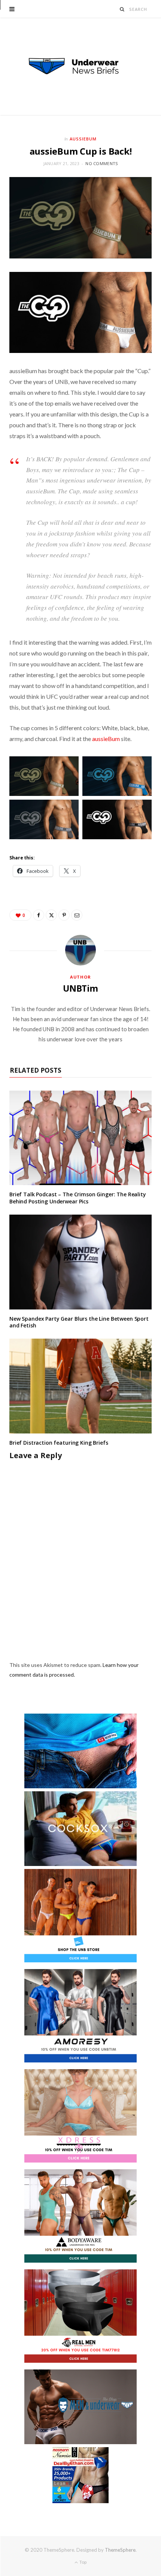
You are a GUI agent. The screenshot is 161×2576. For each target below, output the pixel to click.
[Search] (122, 9)
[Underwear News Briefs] (80, 66)
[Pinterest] (64, 915)
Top (83, 2562)
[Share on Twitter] (51, 915)
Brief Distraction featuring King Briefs (59, 1443)
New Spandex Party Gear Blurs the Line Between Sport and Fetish (79, 1322)
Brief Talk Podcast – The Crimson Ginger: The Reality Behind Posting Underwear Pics (78, 1198)
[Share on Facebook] (39, 915)
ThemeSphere (120, 2550)
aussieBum (106, 739)
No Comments (101, 163)
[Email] (77, 915)
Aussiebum (83, 139)
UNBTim (80, 988)
